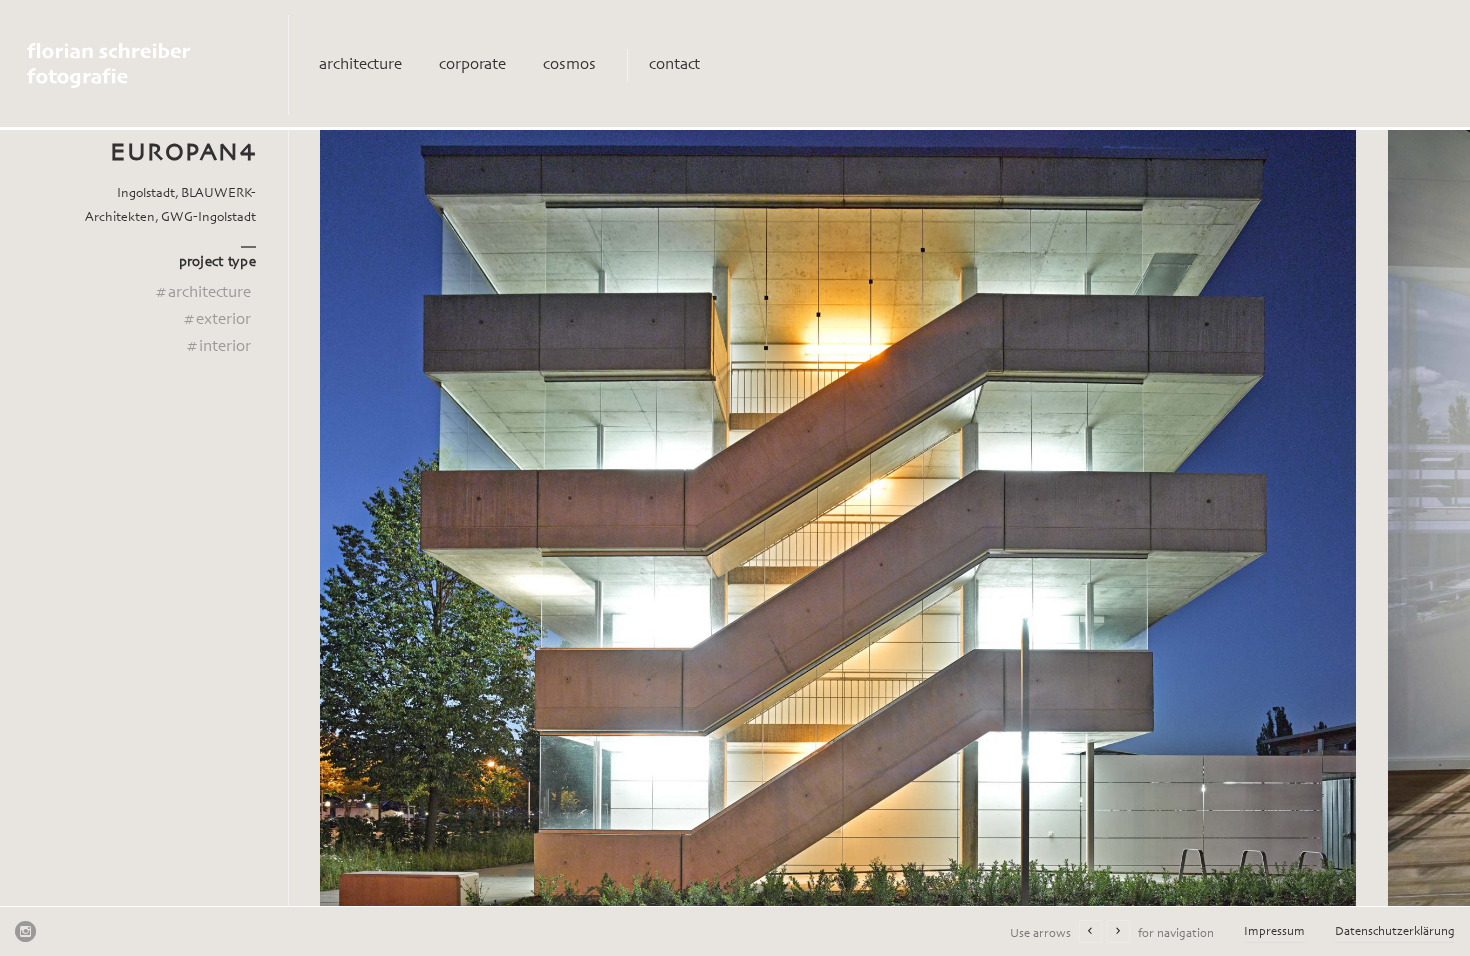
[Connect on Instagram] (26, 931)
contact (674, 65)
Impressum (1274, 932)
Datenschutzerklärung (1395, 932)
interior (218, 347)
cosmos (569, 65)
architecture (360, 65)
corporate (472, 65)
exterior (216, 320)
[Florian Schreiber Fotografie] (152, 65)
